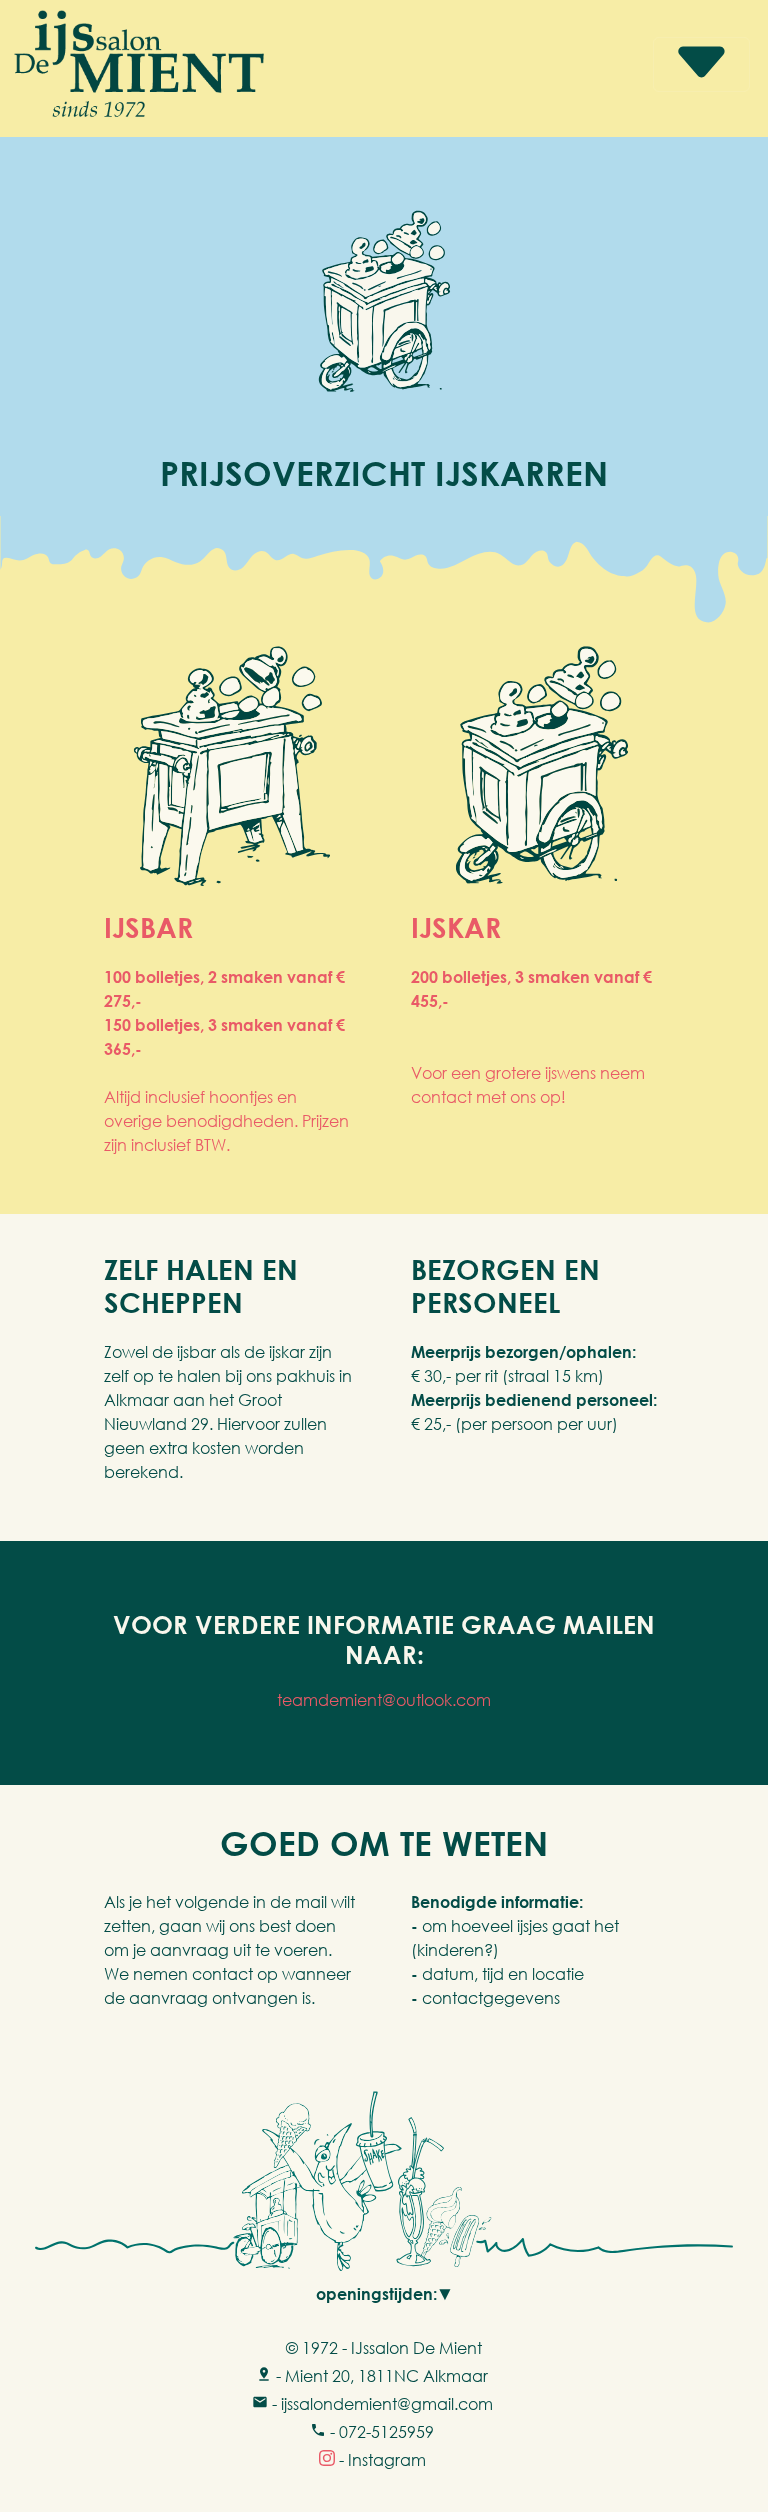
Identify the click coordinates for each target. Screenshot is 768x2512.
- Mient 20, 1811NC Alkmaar (380, 2376)
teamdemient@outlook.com (384, 1700)
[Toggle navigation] (701, 64)
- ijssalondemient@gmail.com (380, 2404)
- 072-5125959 (380, 2432)
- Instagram (380, 2460)
